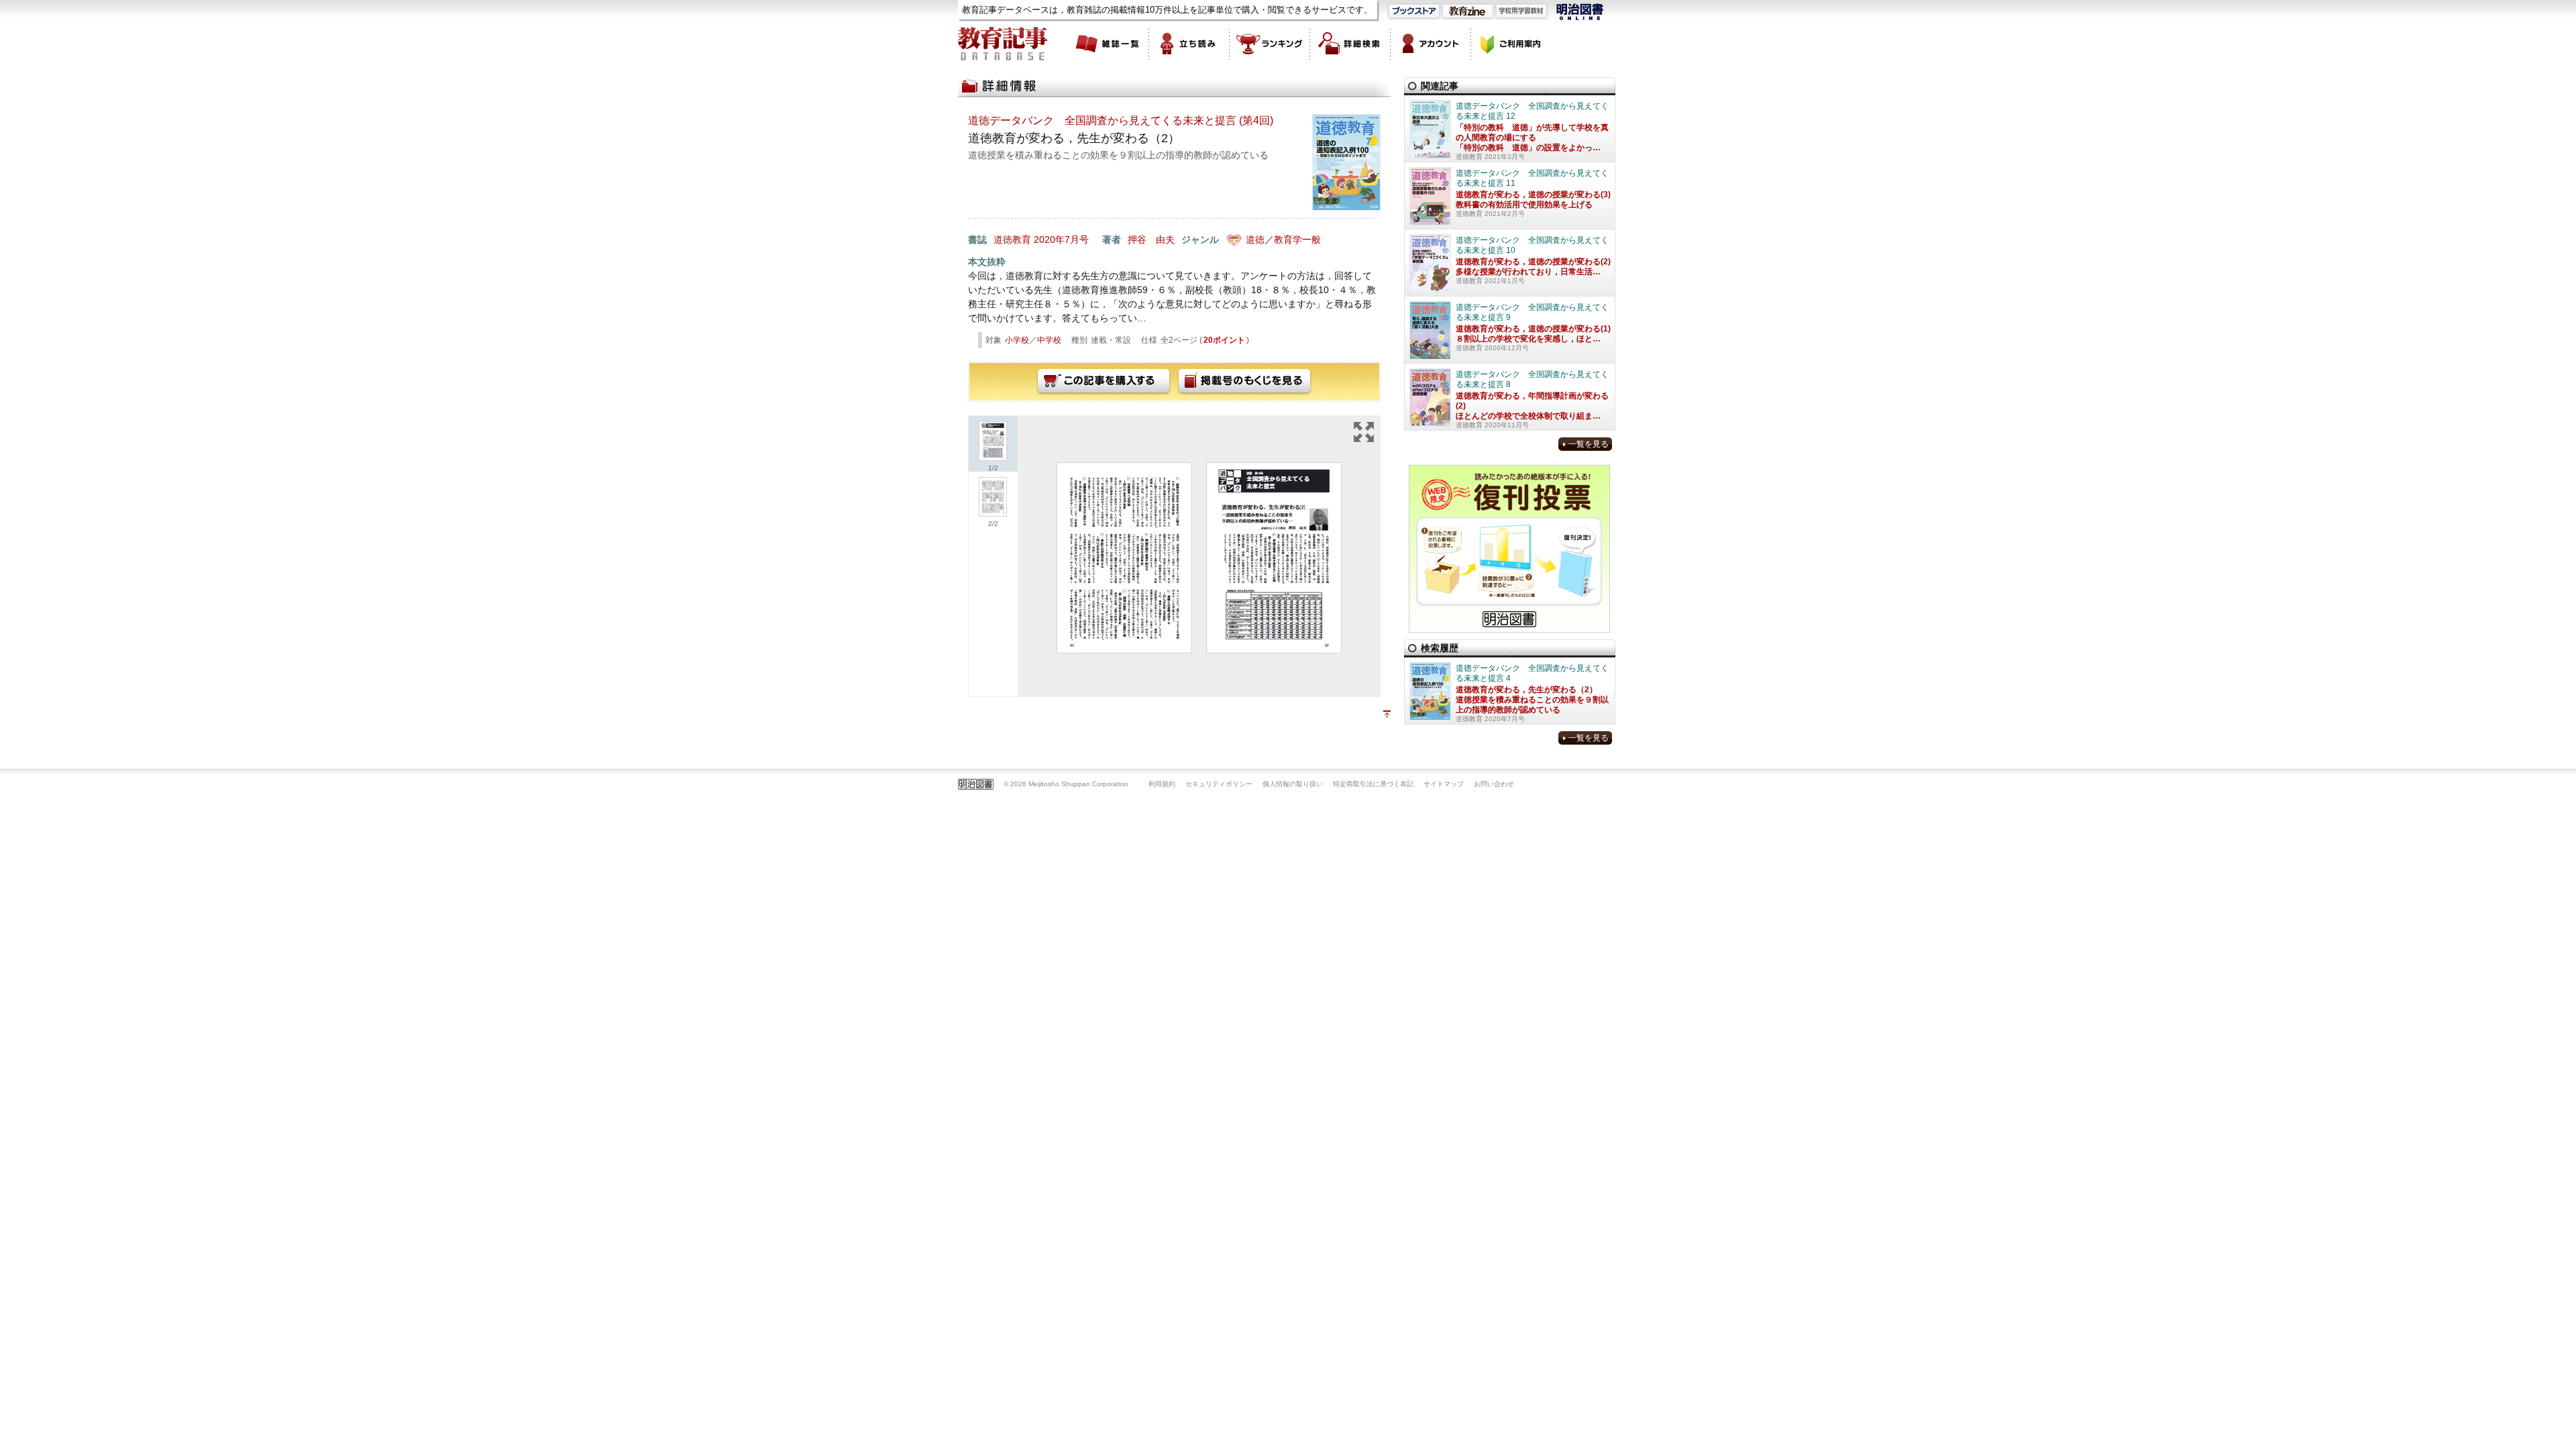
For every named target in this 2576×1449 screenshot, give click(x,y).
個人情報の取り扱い (1293, 784)
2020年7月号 (1061, 239)
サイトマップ (1444, 784)
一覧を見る (1589, 444)
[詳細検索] (1350, 44)
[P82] (1274, 558)
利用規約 (1162, 784)
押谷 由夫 (1151, 239)
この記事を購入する (1104, 382)
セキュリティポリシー (1219, 784)
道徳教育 (1012, 239)
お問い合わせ (1494, 784)
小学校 (1017, 340)
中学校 (1049, 340)
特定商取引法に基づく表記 (1373, 784)
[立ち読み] (1189, 44)
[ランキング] (1270, 44)
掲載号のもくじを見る (1244, 382)
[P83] (1124, 558)
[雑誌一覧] (1109, 44)
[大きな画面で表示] (1364, 432)
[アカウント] (1431, 44)
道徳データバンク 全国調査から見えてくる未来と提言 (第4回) (1121, 120)
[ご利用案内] (1511, 44)
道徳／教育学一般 (1283, 239)
